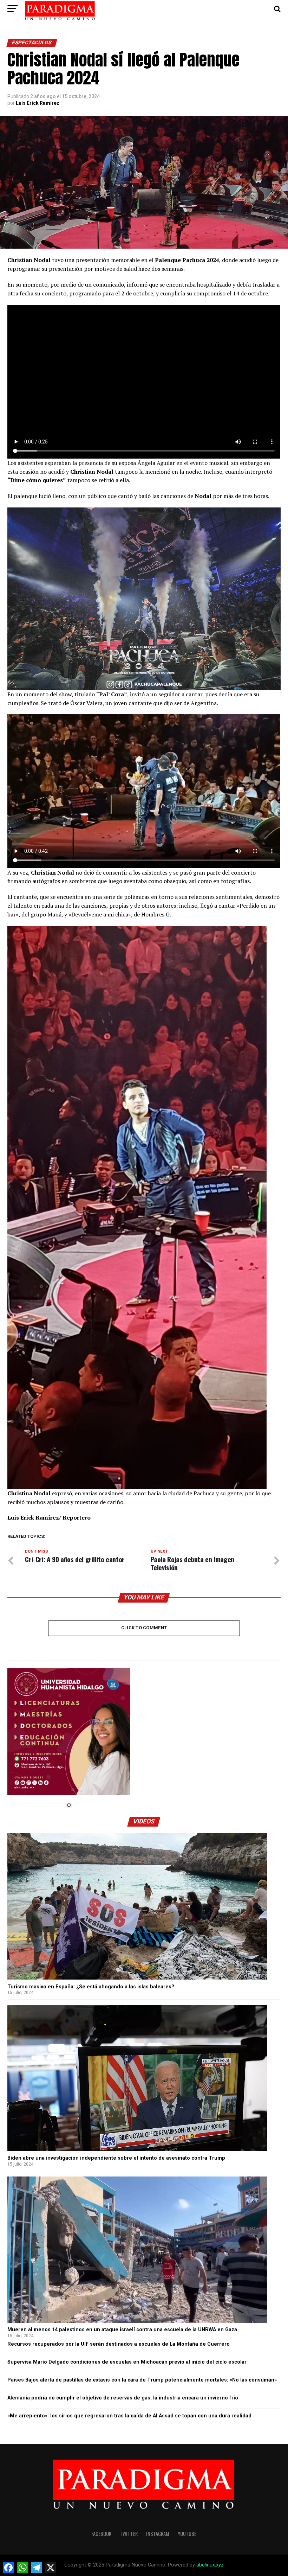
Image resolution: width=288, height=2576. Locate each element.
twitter (129, 2534)
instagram (158, 2534)
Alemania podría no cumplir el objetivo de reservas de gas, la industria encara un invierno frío (123, 2398)
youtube (187, 2534)
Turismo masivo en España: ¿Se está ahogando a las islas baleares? (91, 1987)
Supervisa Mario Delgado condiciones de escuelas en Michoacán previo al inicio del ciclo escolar (127, 2362)
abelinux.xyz (210, 2565)
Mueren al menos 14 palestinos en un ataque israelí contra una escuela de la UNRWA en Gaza (122, 2330)
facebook (101, 2534)
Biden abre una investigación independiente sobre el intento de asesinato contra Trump (116, 2158)
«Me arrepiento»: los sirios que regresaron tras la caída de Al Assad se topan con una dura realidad (129, 2416)
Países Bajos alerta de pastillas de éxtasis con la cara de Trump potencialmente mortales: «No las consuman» (142, 2380)
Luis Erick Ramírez (38, 103)
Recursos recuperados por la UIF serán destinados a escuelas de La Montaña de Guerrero (119, 2344)
